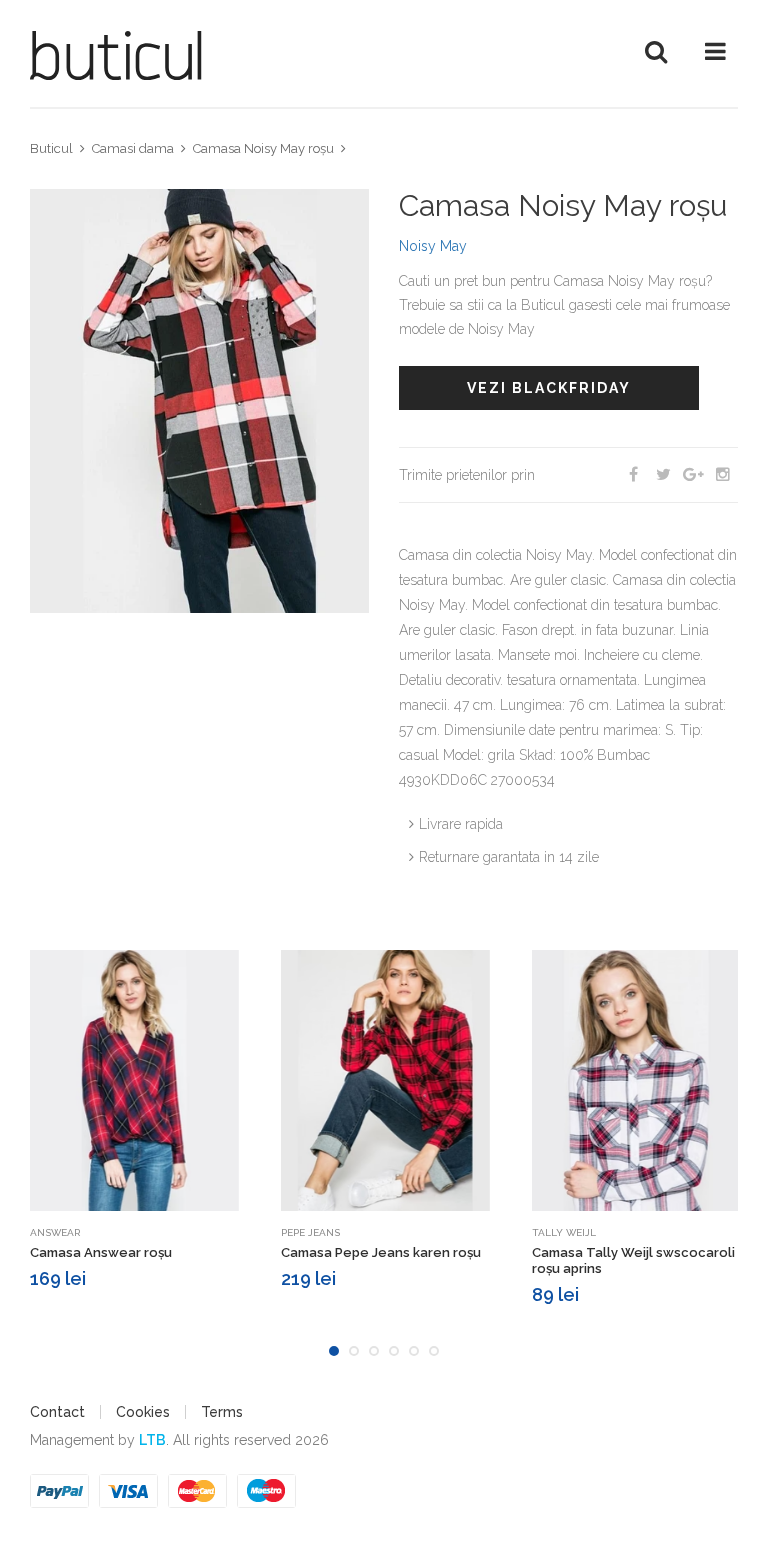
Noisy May (433, 246)
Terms (222, 1412)
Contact (57, 1412)
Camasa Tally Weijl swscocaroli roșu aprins (633, 1260)
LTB (152, 1440)
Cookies (143, 1412)
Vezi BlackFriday (549, 388)
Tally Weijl (564, 1232)
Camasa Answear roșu (101, 1252)
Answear (55, 1232)
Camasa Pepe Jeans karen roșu (381, 1252)
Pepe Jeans (310, 1232)
